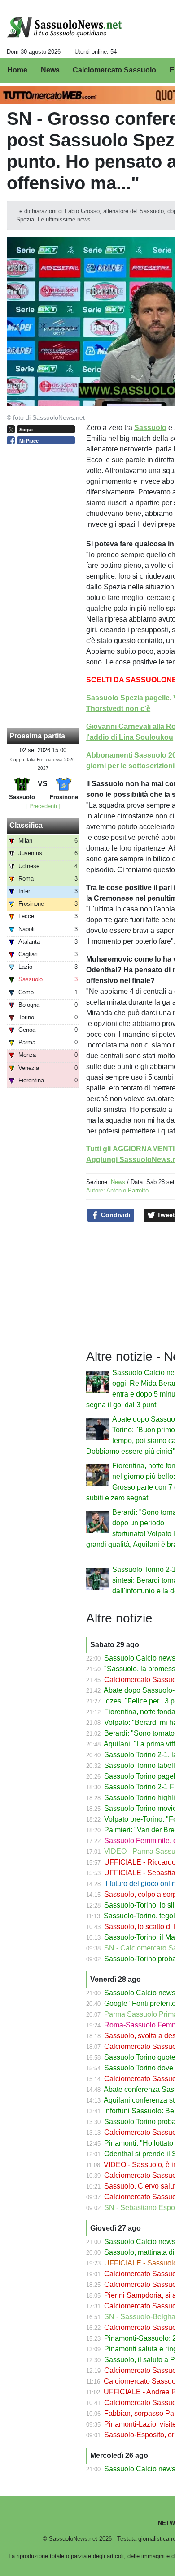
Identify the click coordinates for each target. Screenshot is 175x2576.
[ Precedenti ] (43, 806)
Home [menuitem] (17, 70)
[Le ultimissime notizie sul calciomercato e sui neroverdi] (64, 27)
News (118, 1182)
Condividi (115, 1215)
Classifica (26, 825)
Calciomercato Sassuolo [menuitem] (114, 70)
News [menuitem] (50, 70)
